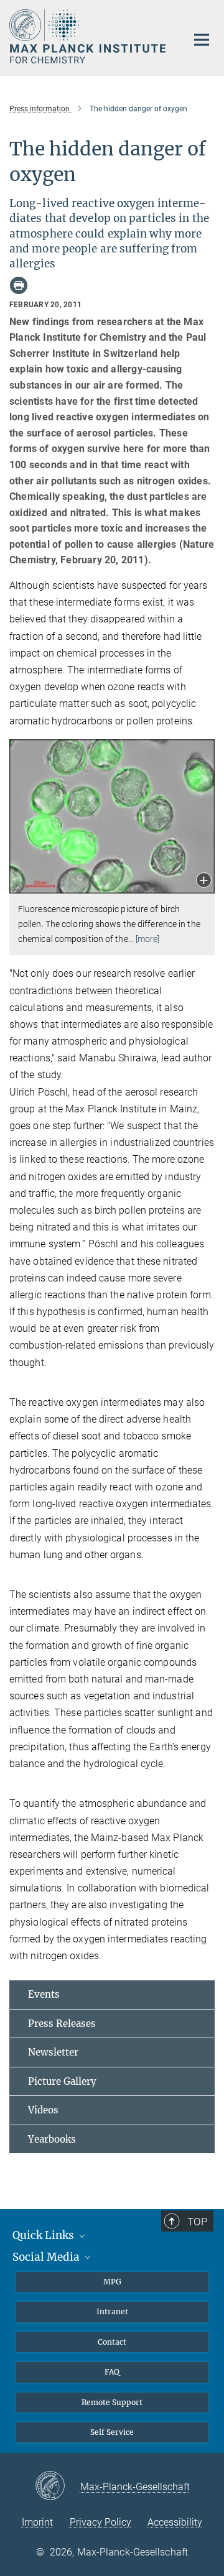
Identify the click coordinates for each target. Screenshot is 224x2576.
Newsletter (53, 2052)
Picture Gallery (62, 2081)
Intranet (112, 2311)
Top (197, 2222)
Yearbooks (52, 2139)
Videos (43, 2110)
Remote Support (112, 2402)
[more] (148, 939)
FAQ (112, 2372)
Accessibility (175, 2522)
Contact (112, 2342)
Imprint (37, 2522)
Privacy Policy (100, 2522)
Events (44, 1994)
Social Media (47, 2257)
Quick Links (44, 2235)
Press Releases (62, 2024)
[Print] (19, 285)
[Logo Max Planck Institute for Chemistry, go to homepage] (89, 36)
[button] (204, 881)
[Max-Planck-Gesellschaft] (58, 2486)
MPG (112, 2282)
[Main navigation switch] (202, 40)
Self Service (112, 2432)
